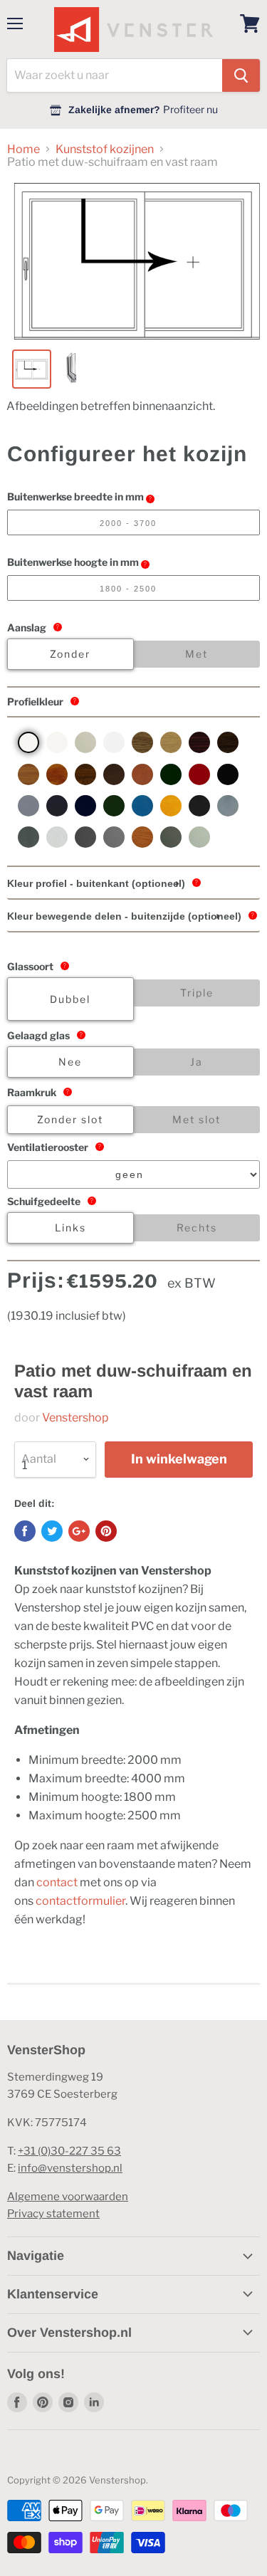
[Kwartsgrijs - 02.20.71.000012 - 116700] (171, 837)
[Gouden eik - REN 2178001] (57, 774)
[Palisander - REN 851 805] (228, 774)
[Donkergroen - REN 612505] (171, 774)
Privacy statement (53, 2214)
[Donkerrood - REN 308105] (199, 774)
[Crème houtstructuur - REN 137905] (85, 742)
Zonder (70, 654)
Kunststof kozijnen (105, 149)
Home (23, 149)
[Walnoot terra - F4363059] (114, 774)
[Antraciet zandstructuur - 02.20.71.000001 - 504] (199, 806)
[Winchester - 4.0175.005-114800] (142, 837)
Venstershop (75, 1418)
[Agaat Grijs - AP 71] (199, 837)
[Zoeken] (241, 75)
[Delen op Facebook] (25, 1531)
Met (197, 654)
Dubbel (70, 999)
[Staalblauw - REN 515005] (85, 806)
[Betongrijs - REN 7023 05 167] (114, 837)
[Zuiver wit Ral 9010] (57, 742)
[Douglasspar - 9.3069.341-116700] (28, 774)
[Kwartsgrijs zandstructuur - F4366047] (85, 837)
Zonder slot (70, 1119)
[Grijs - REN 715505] (28, 806)
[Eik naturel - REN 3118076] (171, 742)
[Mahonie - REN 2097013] (199, 742)
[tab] (133, 884)
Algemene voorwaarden (68, 2197)
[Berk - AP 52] (171, 806)
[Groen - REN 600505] (114, 806)
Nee (70, 1062)
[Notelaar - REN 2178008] (85, 774)
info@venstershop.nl (70, 2168)
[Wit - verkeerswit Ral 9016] (28, 742)
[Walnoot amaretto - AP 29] (142, 774)
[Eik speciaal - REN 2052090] (142, 742)
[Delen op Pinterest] (106, 1531)
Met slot (197, 1119)
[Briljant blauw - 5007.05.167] (142, 806)
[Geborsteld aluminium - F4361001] (57, 837)
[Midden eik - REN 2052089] (228, 742)
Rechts (197, 1227)
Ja (197, 1062)
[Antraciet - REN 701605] (57, 806)
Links (70, 1227)
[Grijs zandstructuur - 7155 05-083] (228, 806)
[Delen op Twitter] (52, 1531)
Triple (197, 993)
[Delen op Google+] (79, 1531)
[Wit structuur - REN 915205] (114, 742)
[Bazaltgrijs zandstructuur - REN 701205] (28, 837)
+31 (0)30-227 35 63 (69, 2151)
